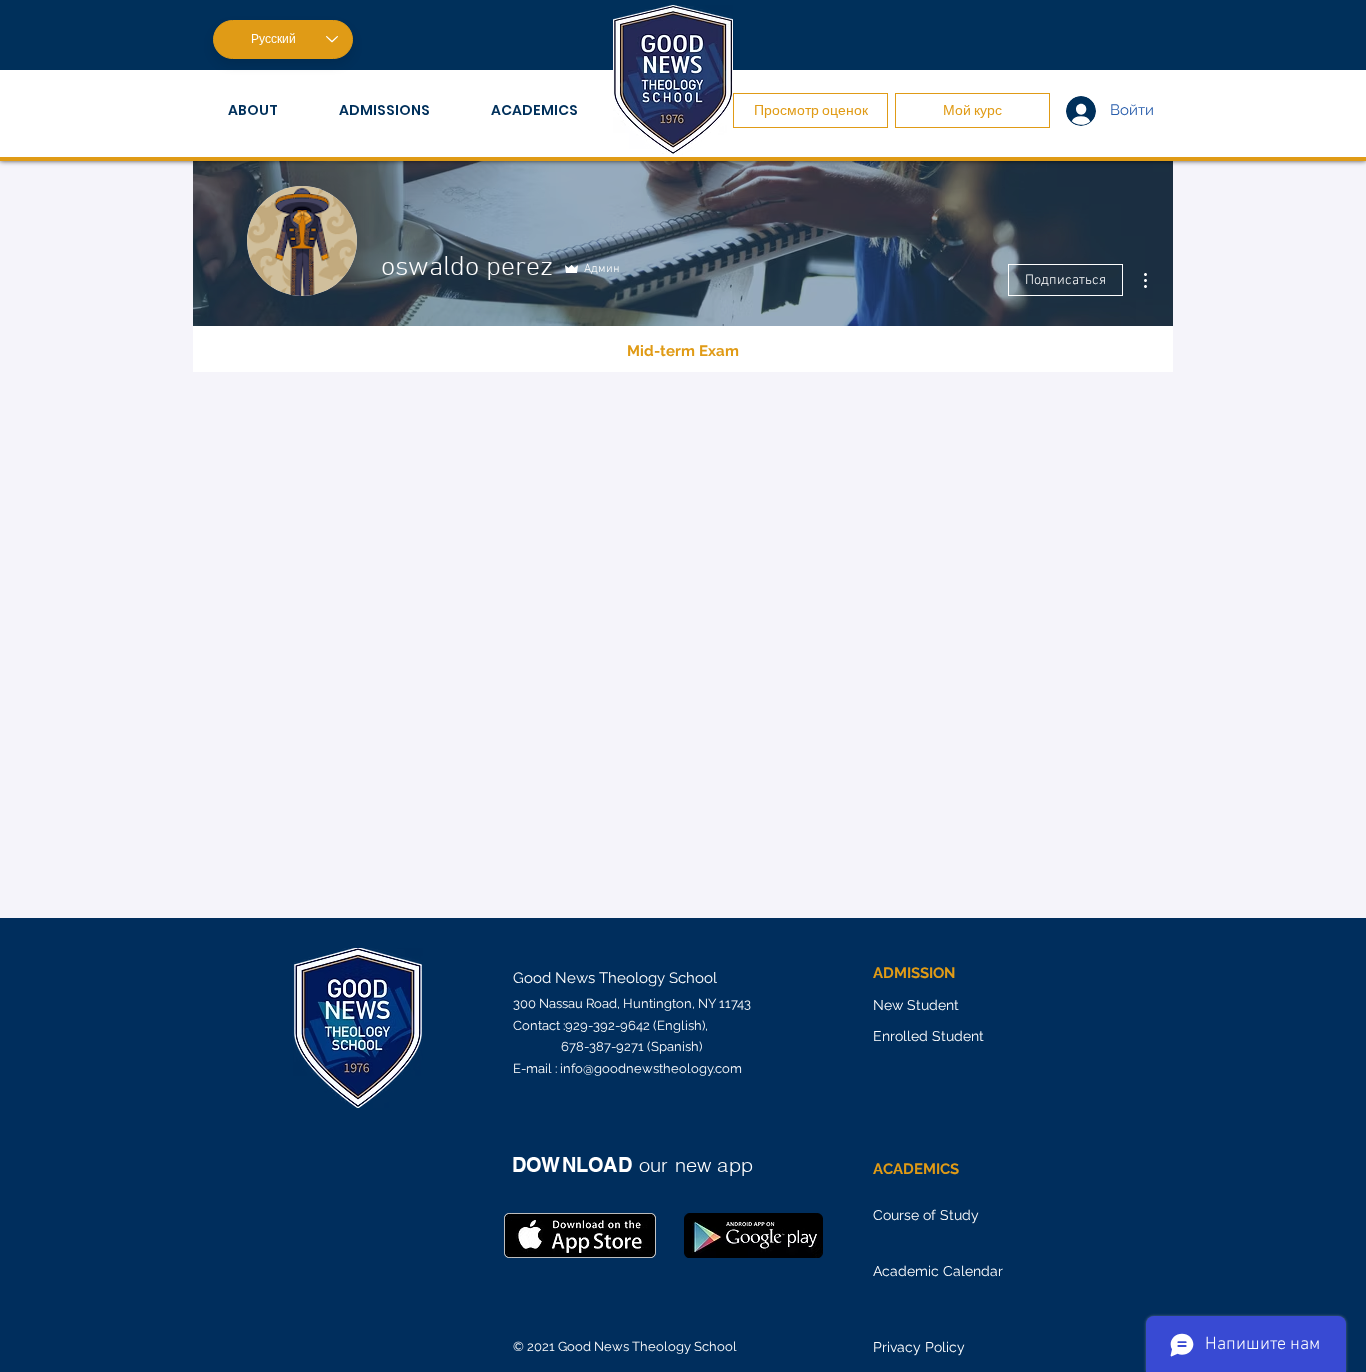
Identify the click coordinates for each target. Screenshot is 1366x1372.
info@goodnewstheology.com (651, 1068)
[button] (268, 110)
